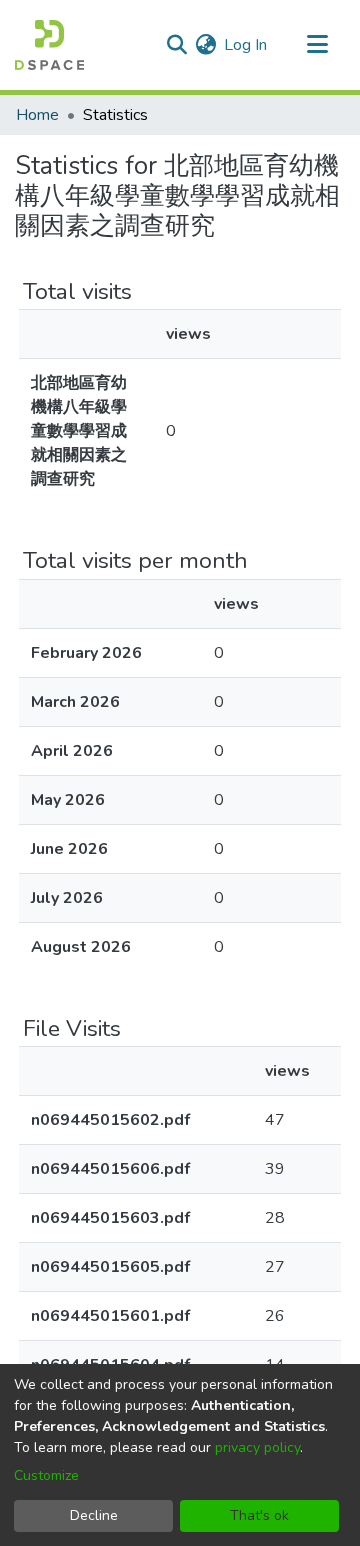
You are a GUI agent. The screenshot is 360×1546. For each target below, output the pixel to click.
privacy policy (257, 1447)
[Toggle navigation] (317, 45)
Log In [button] (246, 45)
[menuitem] (205, 45)
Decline (94, 1515)
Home (37, 115)
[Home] (49, 45)
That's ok (259, 1515)
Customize (46, 1475)
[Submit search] (176, 45)
